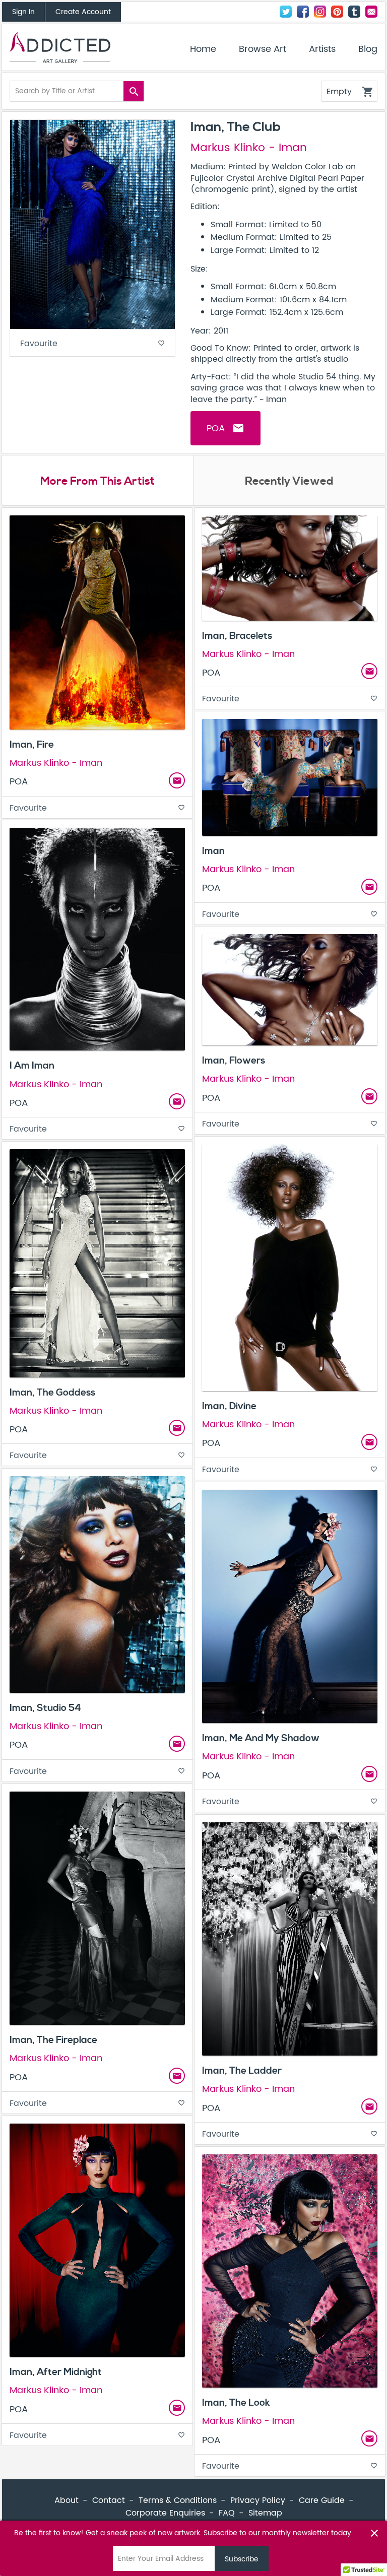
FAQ (227, 2513)
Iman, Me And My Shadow (261, 1738)
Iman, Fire (32, 745)
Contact (371, 12)
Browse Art (263, 49)
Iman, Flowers (234, 1061)
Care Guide (322, 2500)
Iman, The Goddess (52, 1393)
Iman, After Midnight (56, 2372)
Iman (213, 851)
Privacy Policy (258, 2500)
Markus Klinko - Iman (249, 148)
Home (203, 49)
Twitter (286, 12)
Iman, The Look (236, 2403)
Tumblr (354, 12)
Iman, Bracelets (237, 636)
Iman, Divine (229, 1406)
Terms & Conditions (178, 2500)
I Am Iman (32, 1066)
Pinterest (337, 12)
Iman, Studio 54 (45, 1708)
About (67, 2500)
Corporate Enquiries (165, 2513)
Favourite (92, 344)
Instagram (320, 12)
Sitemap (265, 2513)
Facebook (303, 12)
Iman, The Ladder (242, 2071)
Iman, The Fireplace (53, 2040)
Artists (322, 49)
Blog (368, 49)
